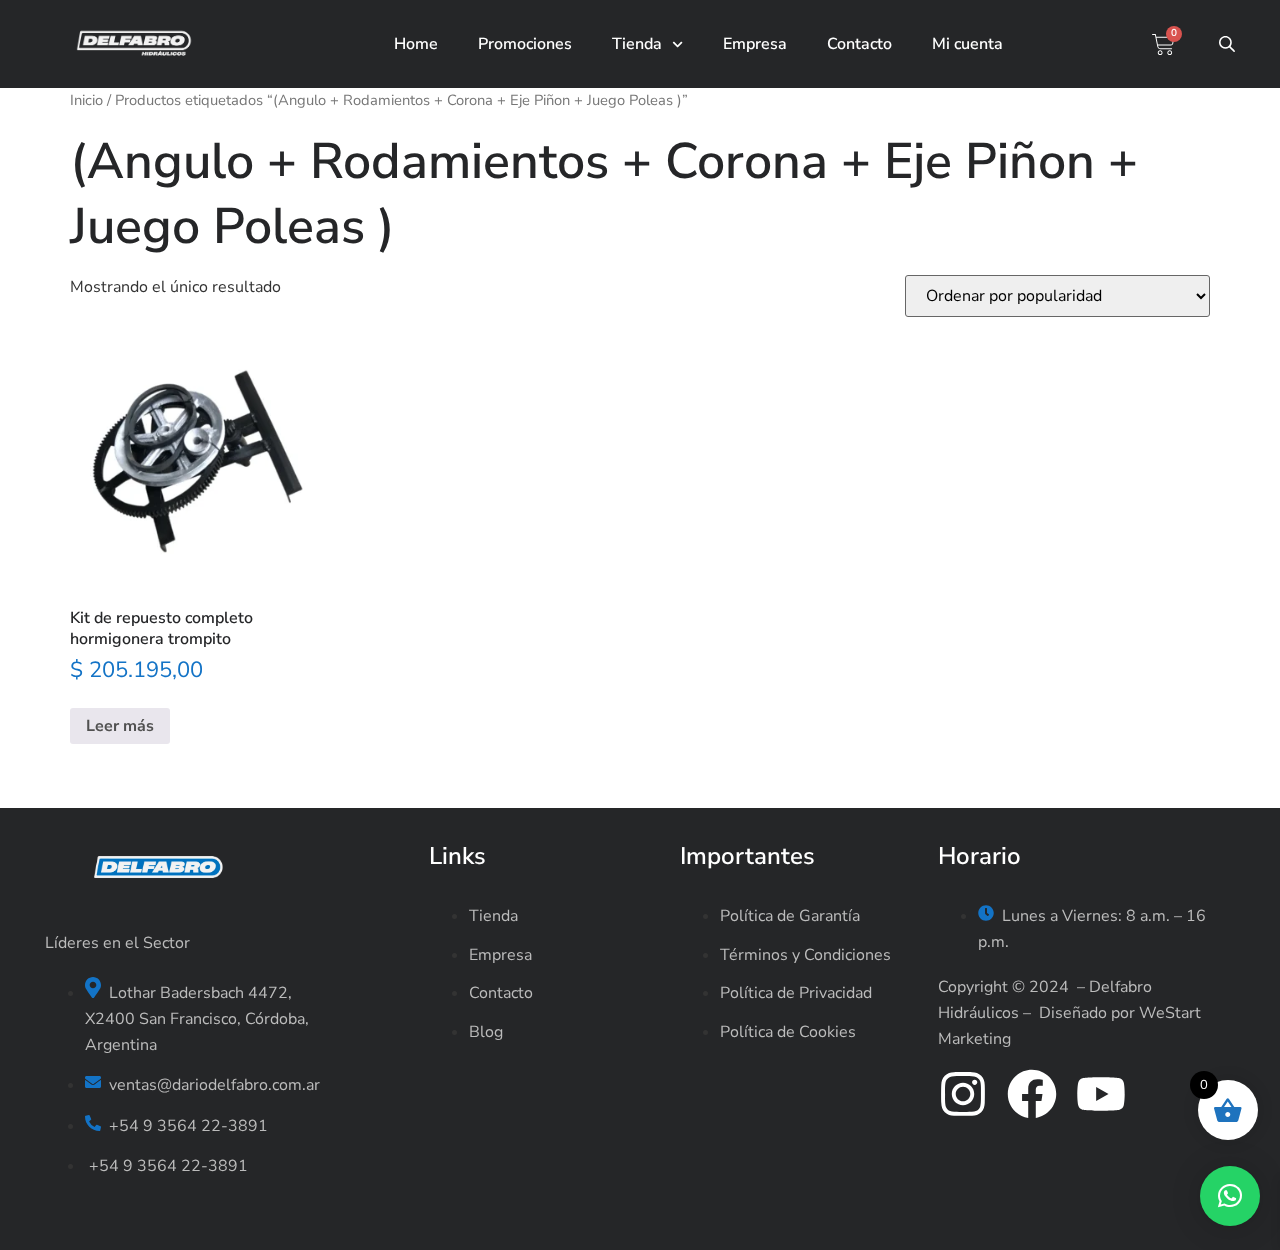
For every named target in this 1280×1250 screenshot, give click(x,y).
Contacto (859, 44)
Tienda (637, 44)
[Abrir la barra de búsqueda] (1229, 44)
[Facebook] (1032, 1094)
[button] (1230, 1196)
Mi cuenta (967, 44)
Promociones (525, 44)
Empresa (755, 44)
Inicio (86, 100)
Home (416, 44)
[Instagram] (963, 1094)
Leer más (120, 726)
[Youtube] (1101, 1094)
